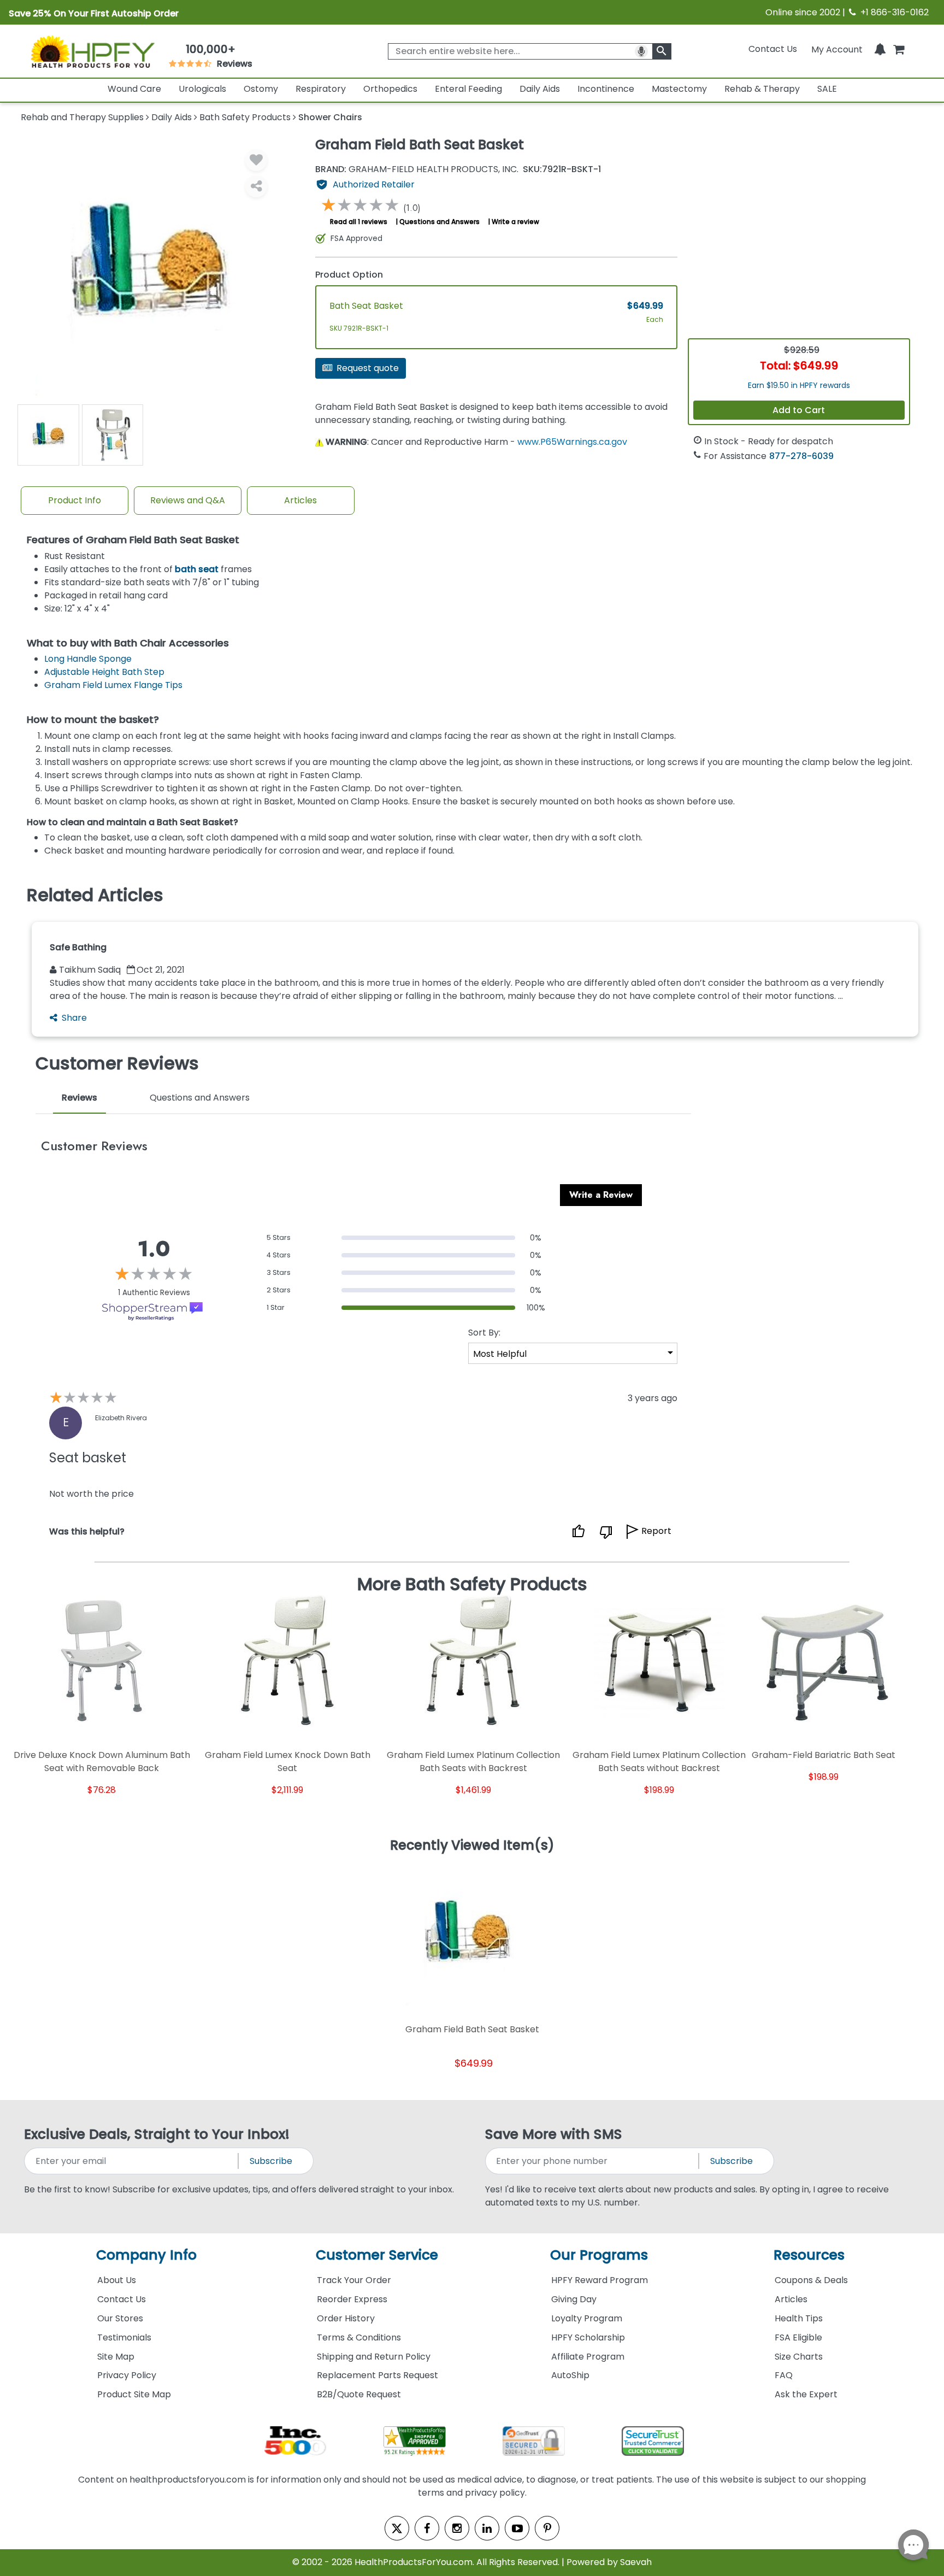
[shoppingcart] (899, 49)
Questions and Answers (439, 222)
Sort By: (484, 1333)
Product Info (75, 500)
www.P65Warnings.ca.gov (572, 442)
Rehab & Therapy (762, 89)
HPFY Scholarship (588, 2337)
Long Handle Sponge (88, 659)
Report (656, 1531)
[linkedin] (487, 2528)
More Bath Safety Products (472, 1584)
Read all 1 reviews (359, 222)
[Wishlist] (256, 160)
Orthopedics (390, 89)
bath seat (197, 569)
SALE (827, 89)
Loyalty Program (587, 2318)
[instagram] (457, 2528)
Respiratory (321, 89)
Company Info (146, 2255)
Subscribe (271, 2161)
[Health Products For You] (92, 51)
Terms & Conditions (359, 2337)
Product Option (349, 275)
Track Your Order (354, 2280)
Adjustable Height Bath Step (104, 672)
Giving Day (574, 2299)
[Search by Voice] (641, 51)
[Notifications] (880, 49)
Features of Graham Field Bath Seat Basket (133, 540)
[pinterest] (547, 2528)
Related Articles (95, 895)
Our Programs (599, 2255)
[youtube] (517, 2528)
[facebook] (427, 2528)
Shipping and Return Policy (374, 2357)
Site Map (116, 2357)
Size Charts (799, 2357)
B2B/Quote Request (359, 2394)
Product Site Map (134, 2394)
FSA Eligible (798, 2337)
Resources (809, 2255)
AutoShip (570, 2375)
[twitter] (397, 2528)
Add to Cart (799, 410)
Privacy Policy (127, 2375)
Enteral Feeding (468, 89)
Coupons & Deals (811, 2280)
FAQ (784, 2375)
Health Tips (799, 2318)
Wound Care (134, 89)
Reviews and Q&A (188, 500)
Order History (346, 2318)
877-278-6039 (801, 456)
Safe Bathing (78, 947)
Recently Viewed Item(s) (472, 1846)
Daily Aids (540, 89)
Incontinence (606, 89)
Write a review (515, 222)
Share (74, 1018)
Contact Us (773, 49)
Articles (300, 500)
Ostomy (261, 89)
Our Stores (120, 2318)
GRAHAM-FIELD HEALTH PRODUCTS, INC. (417, 169)
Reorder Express (352, 2299)
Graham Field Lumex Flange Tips (113, 685)
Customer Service (377, 2255)
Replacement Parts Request (377, 2375)
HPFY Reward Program (600, 2280)
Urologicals (202, 89)
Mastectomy (679, 89)
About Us (117, 2280)
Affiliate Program (588, 2357)
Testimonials (124, 2337)
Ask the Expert (806, 2394)
